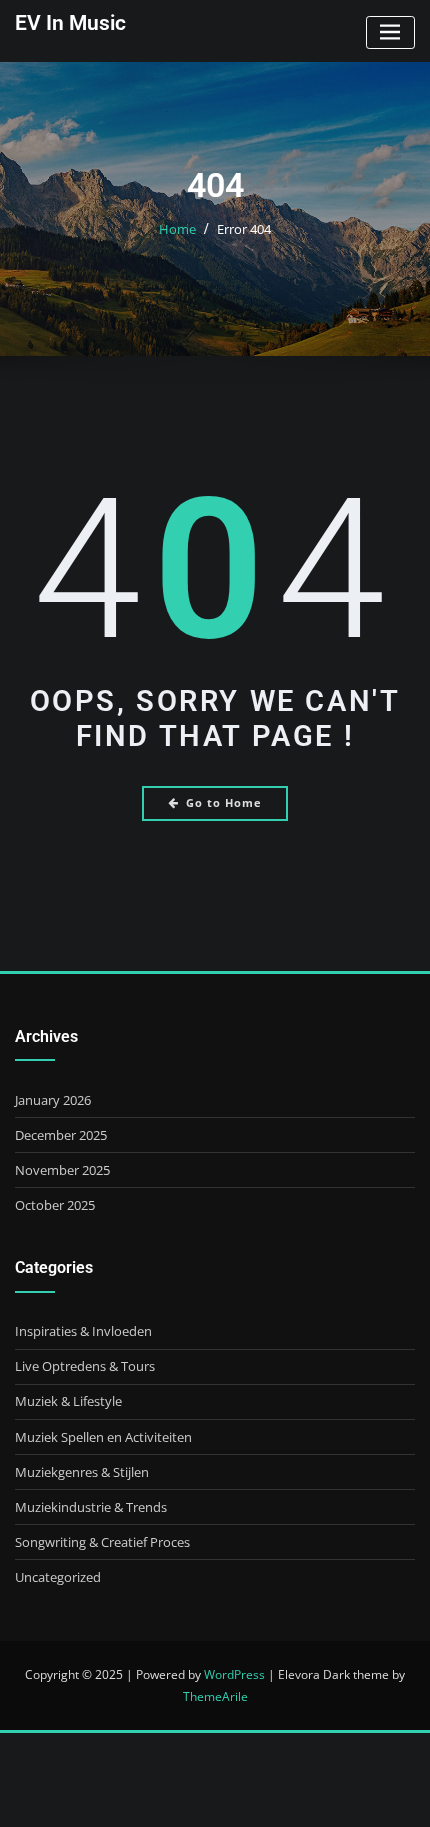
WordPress (234, 1674)
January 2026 (53, 1100)
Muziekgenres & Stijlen (82, 1472)
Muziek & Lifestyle (68, 1401)
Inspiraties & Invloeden (83, 1331)
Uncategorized (58, 1577)
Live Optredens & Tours (85, 1366)
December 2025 (61, 1135)
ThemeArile (215, 1696)
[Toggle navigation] (390, 32)
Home (177, 229)
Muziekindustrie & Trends (91, 1507)
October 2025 (55, 1205)
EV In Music (70, 23)
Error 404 (244, 229)
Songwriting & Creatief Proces (102, 1542)
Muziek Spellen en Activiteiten (103, 1437)
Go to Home (224, 802)
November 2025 (62, 1170)
